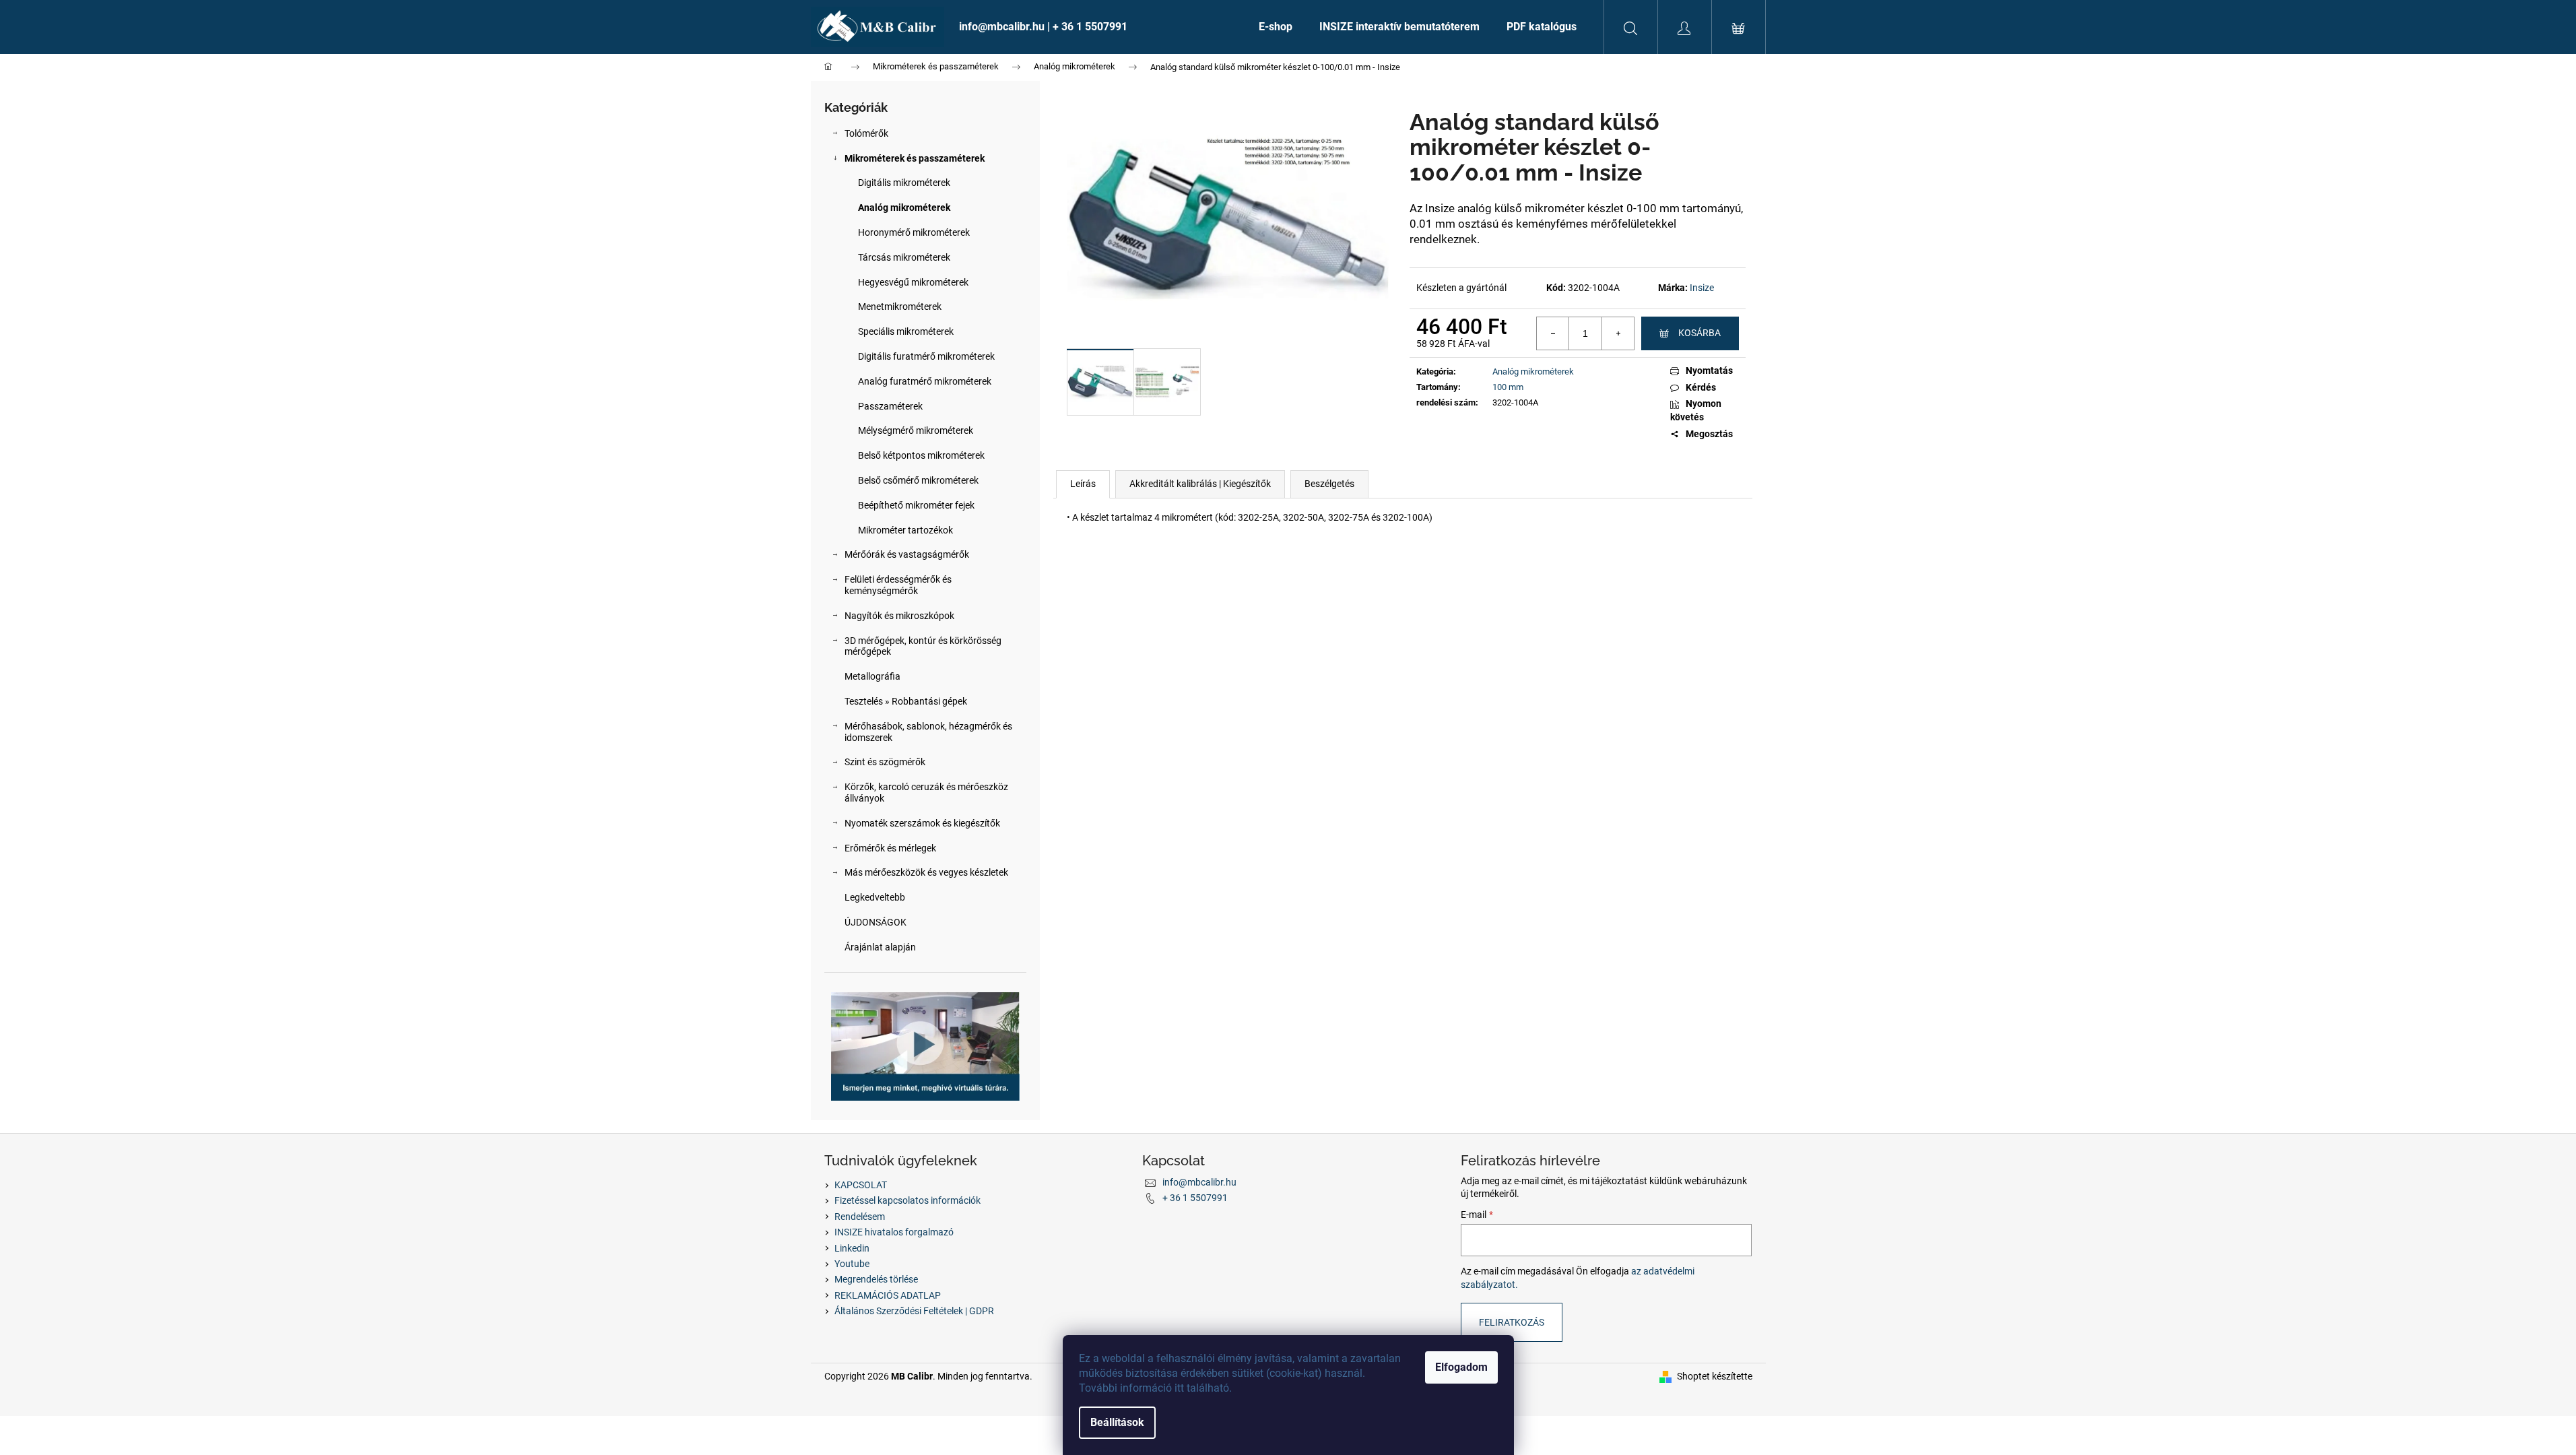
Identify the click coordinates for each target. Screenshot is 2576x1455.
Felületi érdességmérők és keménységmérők (898, 585)
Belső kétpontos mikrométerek (921, 455)
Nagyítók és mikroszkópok (899, 616)
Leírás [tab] (1083, 484)
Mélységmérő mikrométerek (916, 430)
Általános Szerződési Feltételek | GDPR (914, 1311)
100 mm (1508, 387)
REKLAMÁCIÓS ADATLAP (888, 1295)
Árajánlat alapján (880, 947)
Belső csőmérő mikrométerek (918, 480)
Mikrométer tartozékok (905, 530)
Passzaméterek (890, 406)
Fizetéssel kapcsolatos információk (907, 1200)
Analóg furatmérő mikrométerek (925, 381)
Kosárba (1699, 333)
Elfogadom (1461, 1367)
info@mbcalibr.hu (1199, 1182)
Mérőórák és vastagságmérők (907, 554)
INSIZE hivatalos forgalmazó (894, 1232)
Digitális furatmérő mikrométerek (926, 356)
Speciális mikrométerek (906, 331)
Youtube (852, 1264)
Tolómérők (866, 133)
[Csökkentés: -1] (1553, 333)
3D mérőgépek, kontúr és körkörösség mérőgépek (923, 646)
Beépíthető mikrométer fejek (916, 505)
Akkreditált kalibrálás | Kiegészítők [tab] (1200, 484)
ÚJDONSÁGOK (876, 922)
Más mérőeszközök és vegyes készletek (926, 872)
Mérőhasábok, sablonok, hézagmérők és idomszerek (928, 732)
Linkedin (852, 1248)
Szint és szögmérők (885, 762)
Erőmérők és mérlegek (890, 848)
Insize (1702, 288)
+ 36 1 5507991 (1195, 1198)
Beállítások (1117, 1422)
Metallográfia (872, 676)
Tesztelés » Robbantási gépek (906, 701)
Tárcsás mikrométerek (904, 257)
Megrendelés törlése (876, 1279)
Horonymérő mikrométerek (914, 232)
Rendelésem (860, 1217)
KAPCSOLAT (861, 1185)
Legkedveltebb (875, 897)
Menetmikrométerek (900, 306)
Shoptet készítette (1715, 1376)
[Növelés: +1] (1618, 333)
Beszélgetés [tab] (1329, 484)
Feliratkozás (1512, 1322)
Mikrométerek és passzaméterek (915, 158)
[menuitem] (1095, 27)
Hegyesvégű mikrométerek (913, 282)
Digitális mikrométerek (904, 183)
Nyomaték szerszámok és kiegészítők (922, 823)
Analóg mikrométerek (904, 207)
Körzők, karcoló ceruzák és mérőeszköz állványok (926, 793)
